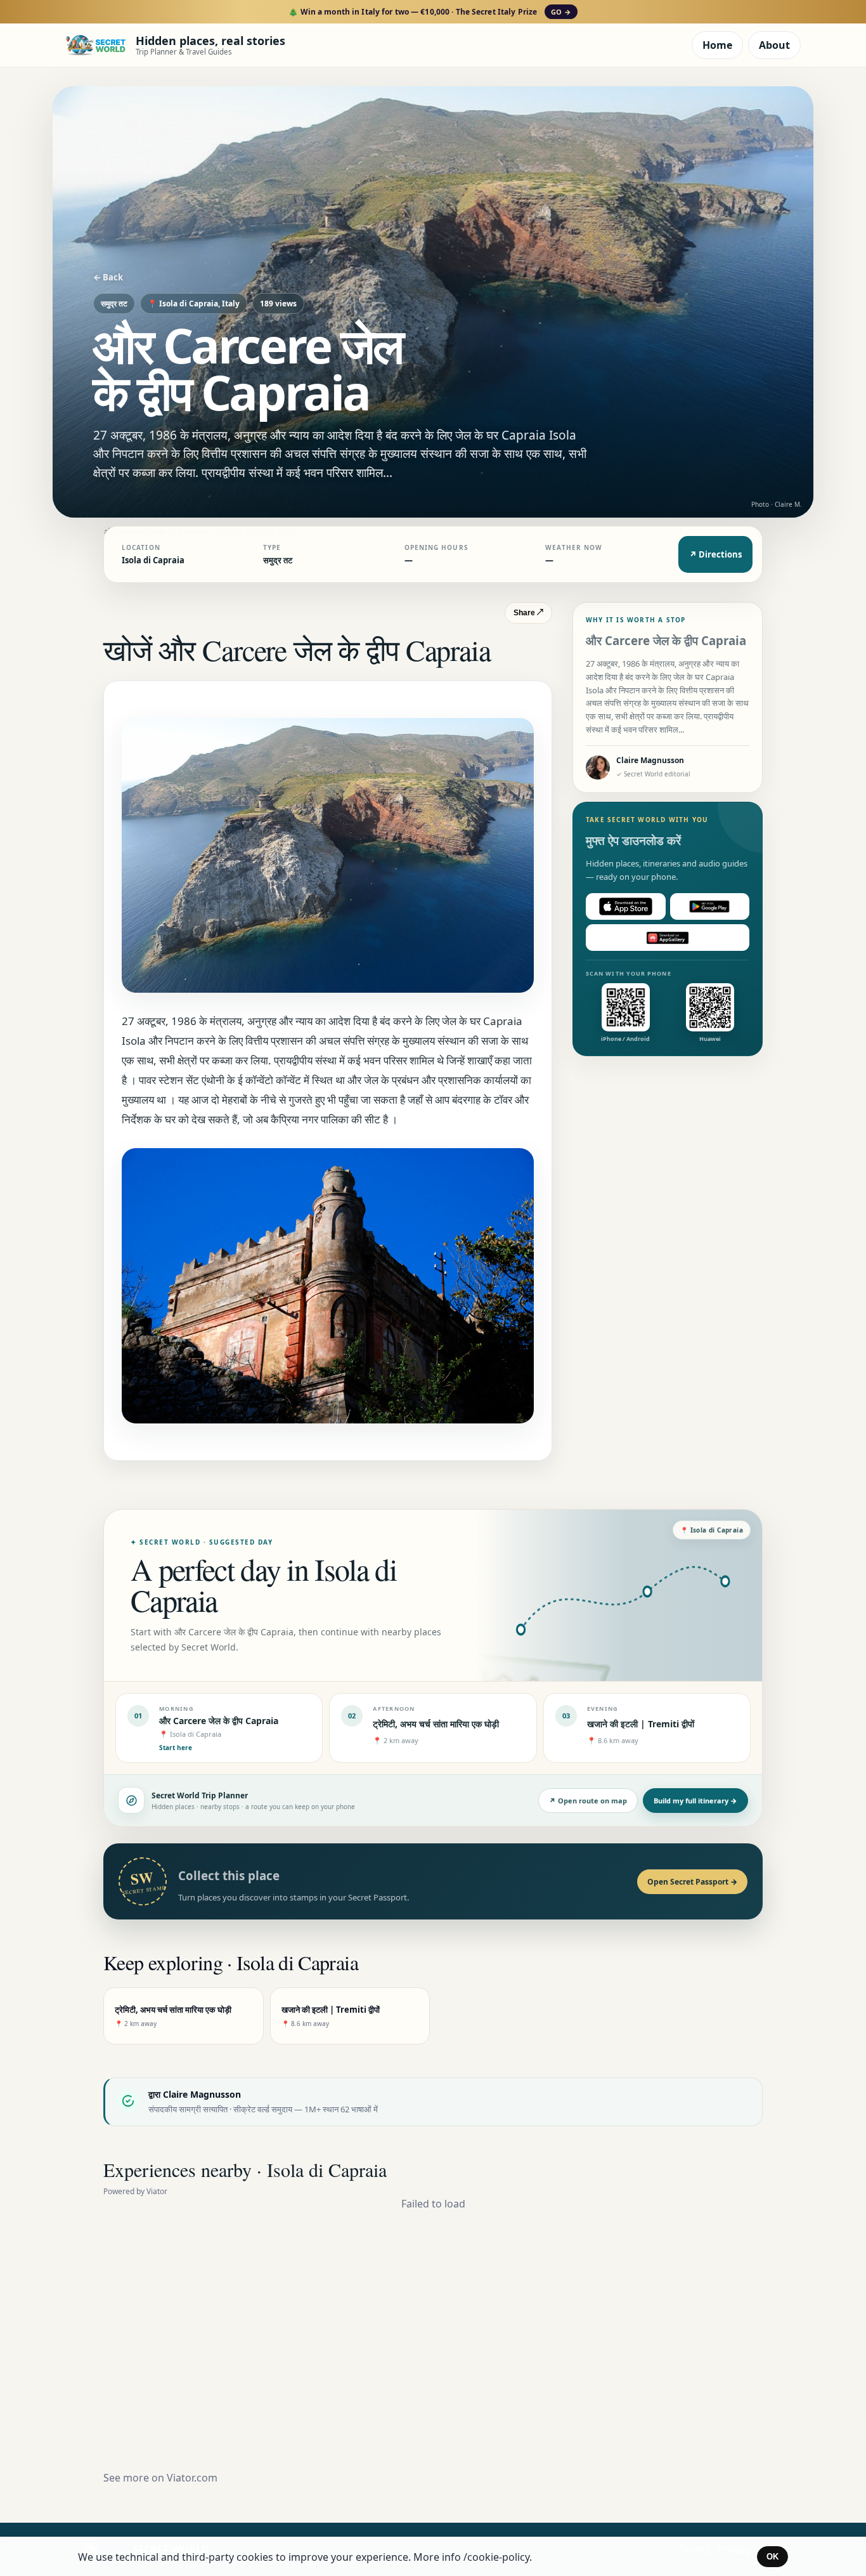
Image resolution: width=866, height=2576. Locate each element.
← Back (108, 277)
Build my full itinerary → (695, 1801)
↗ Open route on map (588, 1801)
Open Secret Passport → (692, 1882)
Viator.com (192, 2478)
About (774, 45)
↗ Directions (715, 554)
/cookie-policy (496, 2557)
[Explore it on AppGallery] (668, 938)
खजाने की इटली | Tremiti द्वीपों (641, 1724)
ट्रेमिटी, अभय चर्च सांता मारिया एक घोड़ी (436, 1724)
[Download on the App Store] (626, 906)
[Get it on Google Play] (710, 906)
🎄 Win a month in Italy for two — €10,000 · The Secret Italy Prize (430, 12)
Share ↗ (528, 613)
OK (772, 2557)
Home (717, 45)
